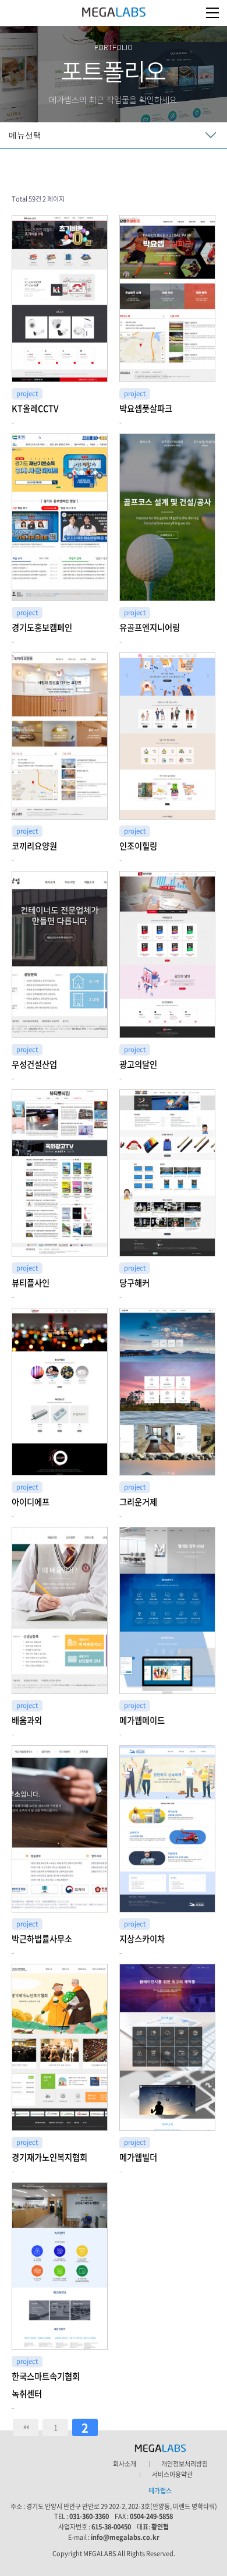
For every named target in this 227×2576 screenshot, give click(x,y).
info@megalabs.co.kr (125, 2537)
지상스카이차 (142, 1939)
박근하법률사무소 (42, 1939)
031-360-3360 (89, 2516)
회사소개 (125, 2464)
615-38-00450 (111, 2527)
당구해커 (134, 1283)
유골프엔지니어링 (150, 627)
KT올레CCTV (35, 408)
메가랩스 (114, 13)
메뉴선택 (25, 135)
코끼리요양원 (34, 846)
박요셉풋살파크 (146, 408)
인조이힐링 (138, 846)
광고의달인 (138, 1064)
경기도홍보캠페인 (42, 627)
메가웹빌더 (138, 2157)
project (27, 394)
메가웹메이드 (142, 1720)
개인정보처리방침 (185, 2464)
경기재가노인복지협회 (49, 2157)
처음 (26, 2427)
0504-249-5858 (151, 2516)
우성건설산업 (34, 1064)
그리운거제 (138, 1502)
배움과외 (27, 1720)
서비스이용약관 (172, 2475)
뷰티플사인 (31, 1283)
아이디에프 (31, 1502)
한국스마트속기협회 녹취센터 (46, 2385)
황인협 (160, 2527)
